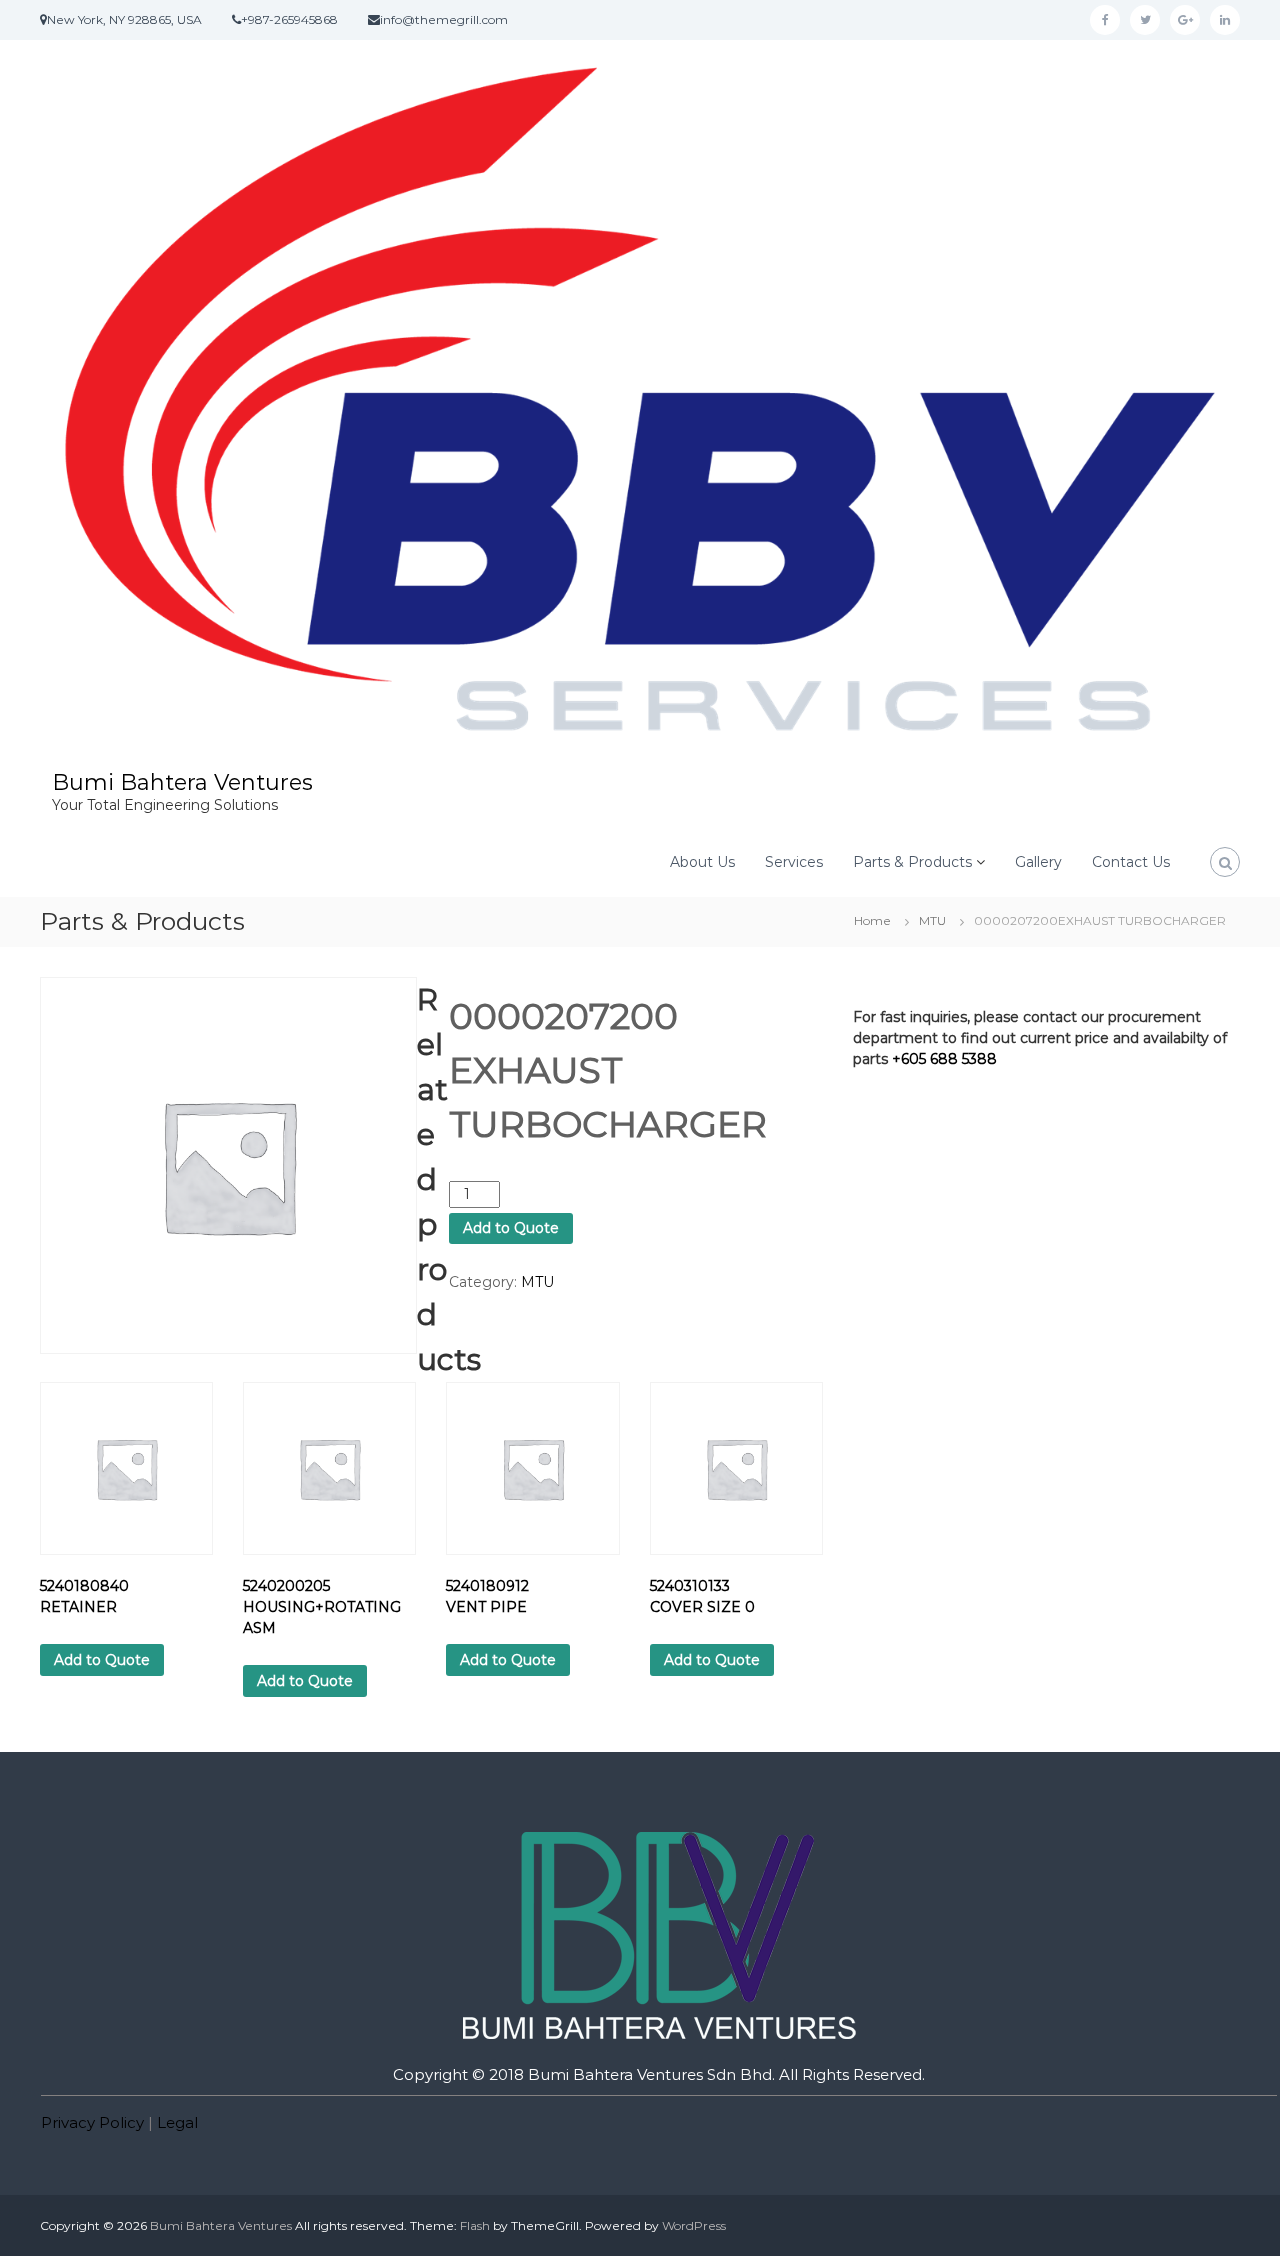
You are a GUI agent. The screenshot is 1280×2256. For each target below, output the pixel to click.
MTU (932, 920)
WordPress (694, 2225)
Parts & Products (912, 862)
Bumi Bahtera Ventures (182, 782)
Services (794, 862)
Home (872, 920)
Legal (177, 2122)
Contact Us (1131, 862)
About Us (702, 862)
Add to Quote (511, 1228)
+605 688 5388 (944, 1059)
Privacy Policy (92, 2122)
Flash (475, 2225)
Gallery (1038, 862)
